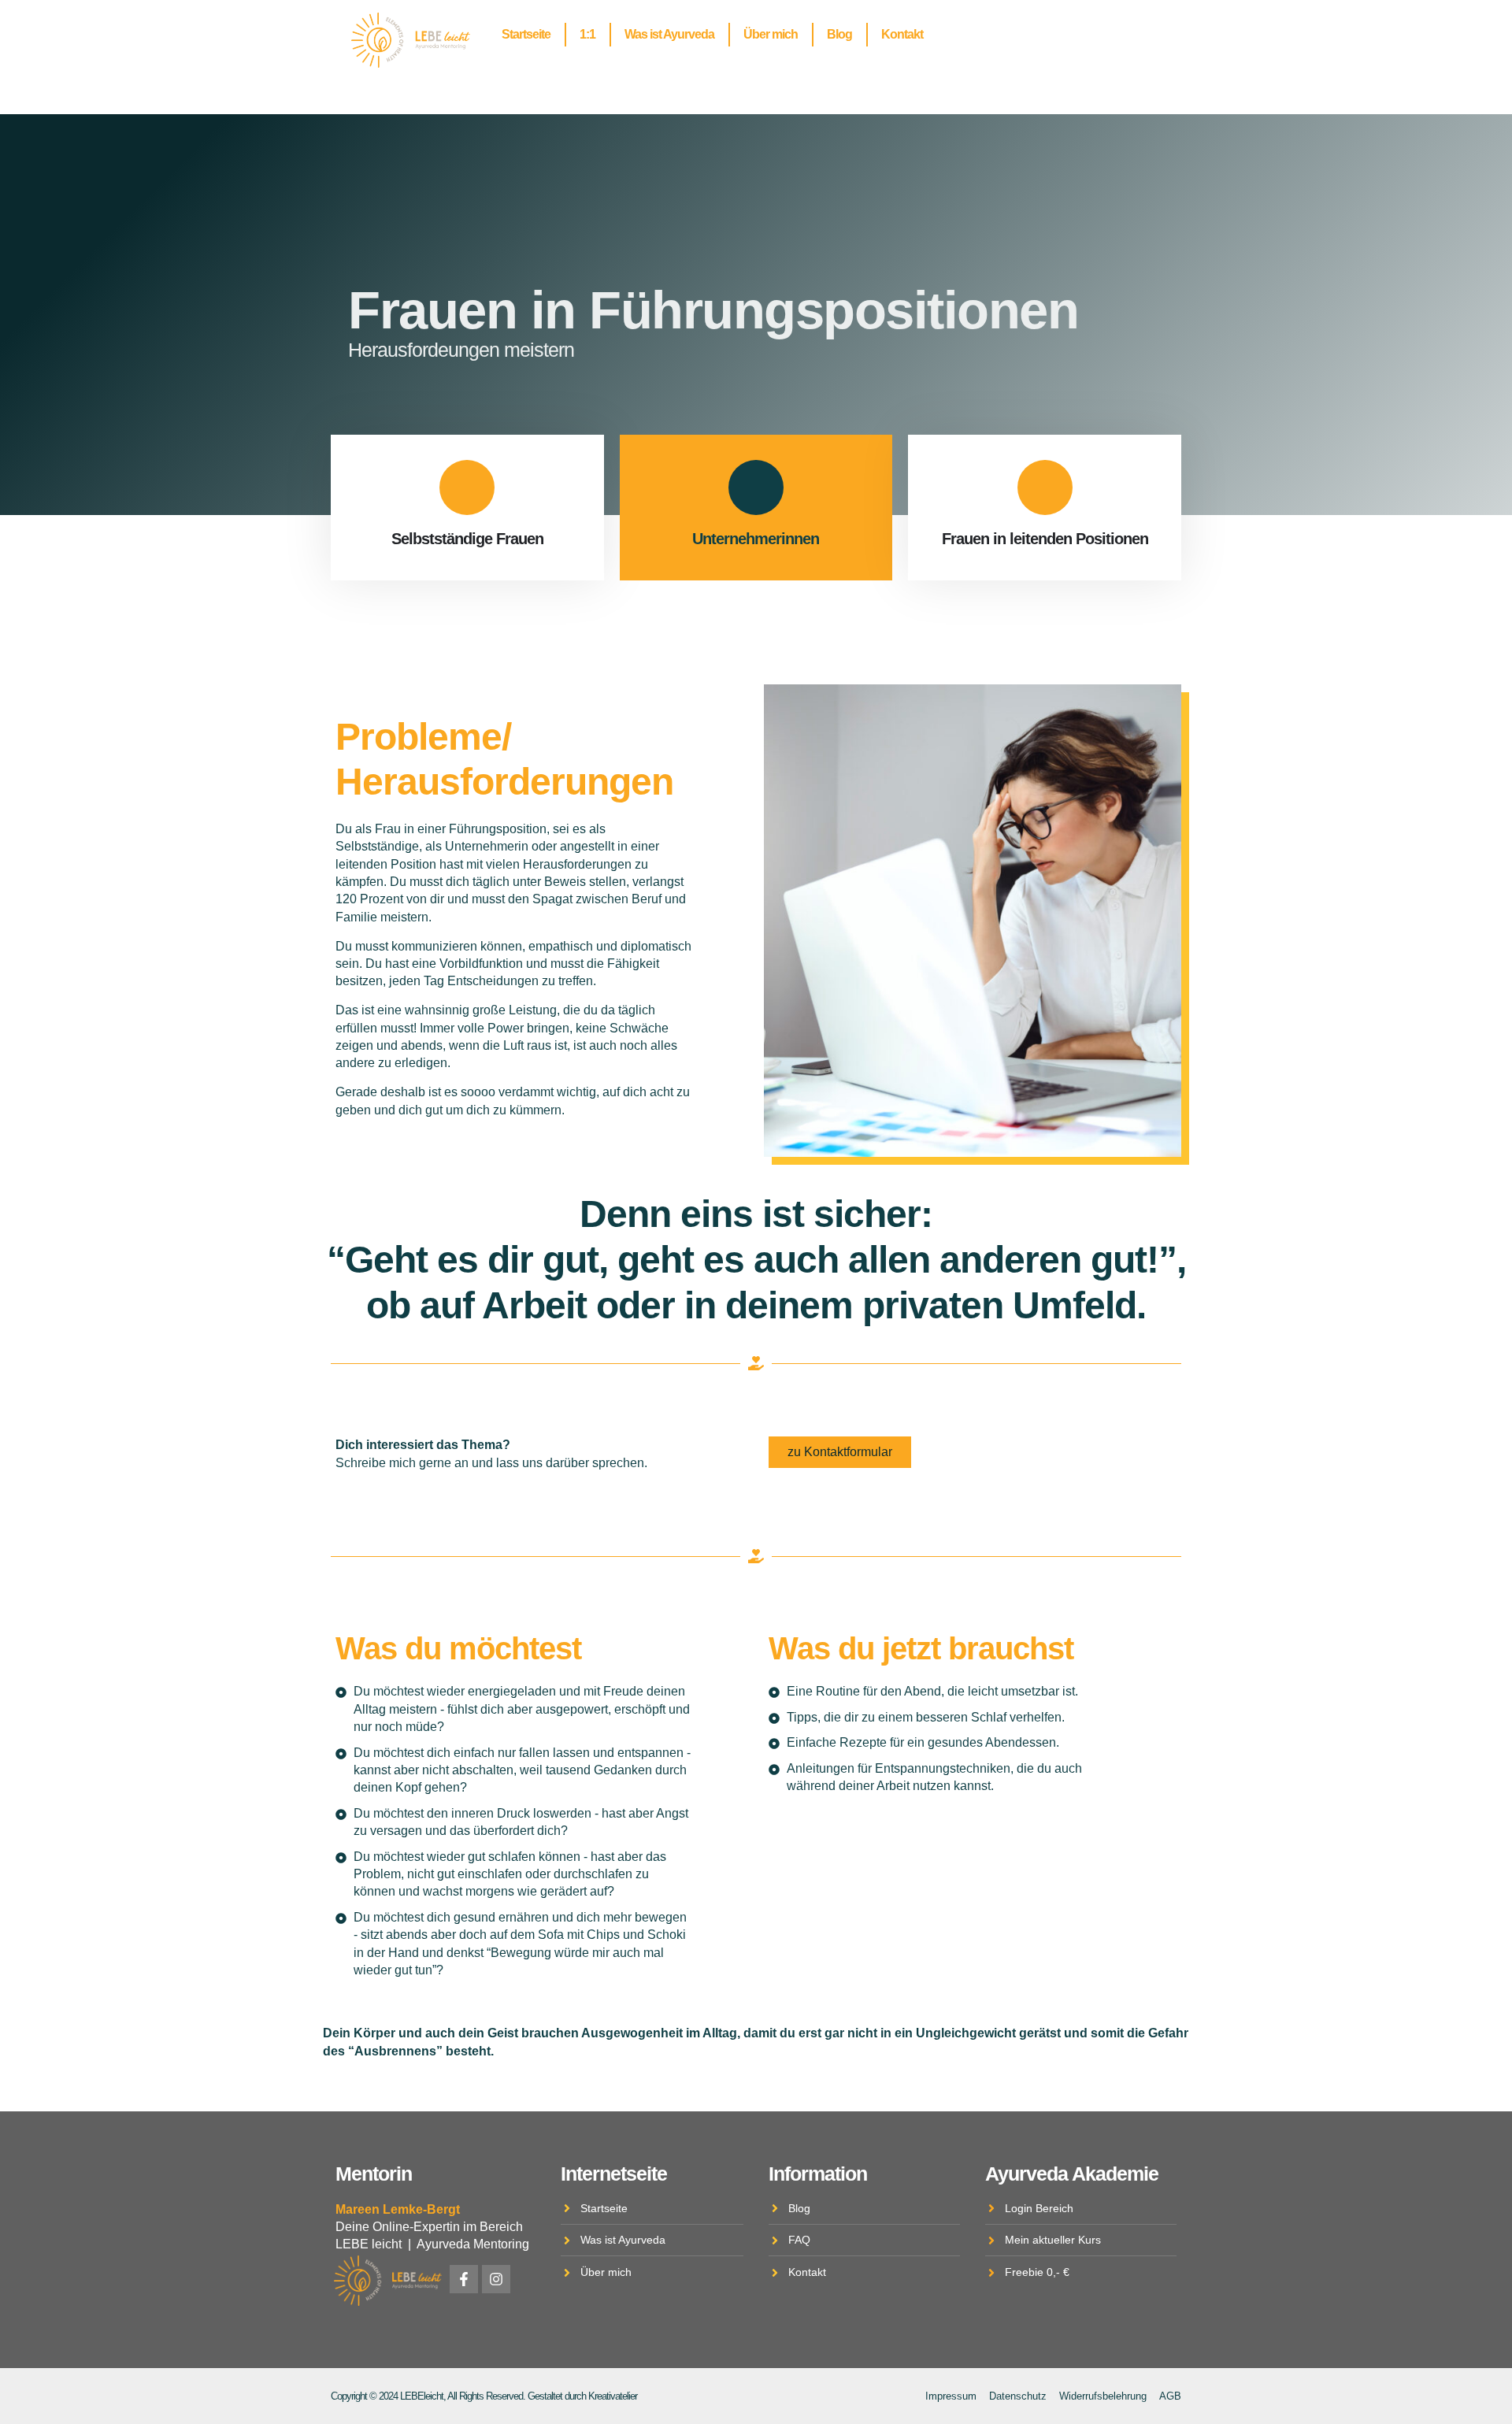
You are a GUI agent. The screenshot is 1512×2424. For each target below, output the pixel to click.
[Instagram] (496, 2279)
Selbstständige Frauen (467, 539)
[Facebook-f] (464, 2279)
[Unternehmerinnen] (756, 487)
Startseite (526, 34)
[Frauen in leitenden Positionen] (1045, 487)
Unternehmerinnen (756, 539)
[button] (35, 2389)
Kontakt (902, 34)
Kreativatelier (613, 2396)
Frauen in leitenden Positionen (1045, 539)
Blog (839, 34)
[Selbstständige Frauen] (467, 487)
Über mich (771, 34)
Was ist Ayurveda (669, 34)
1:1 (587, 34)
